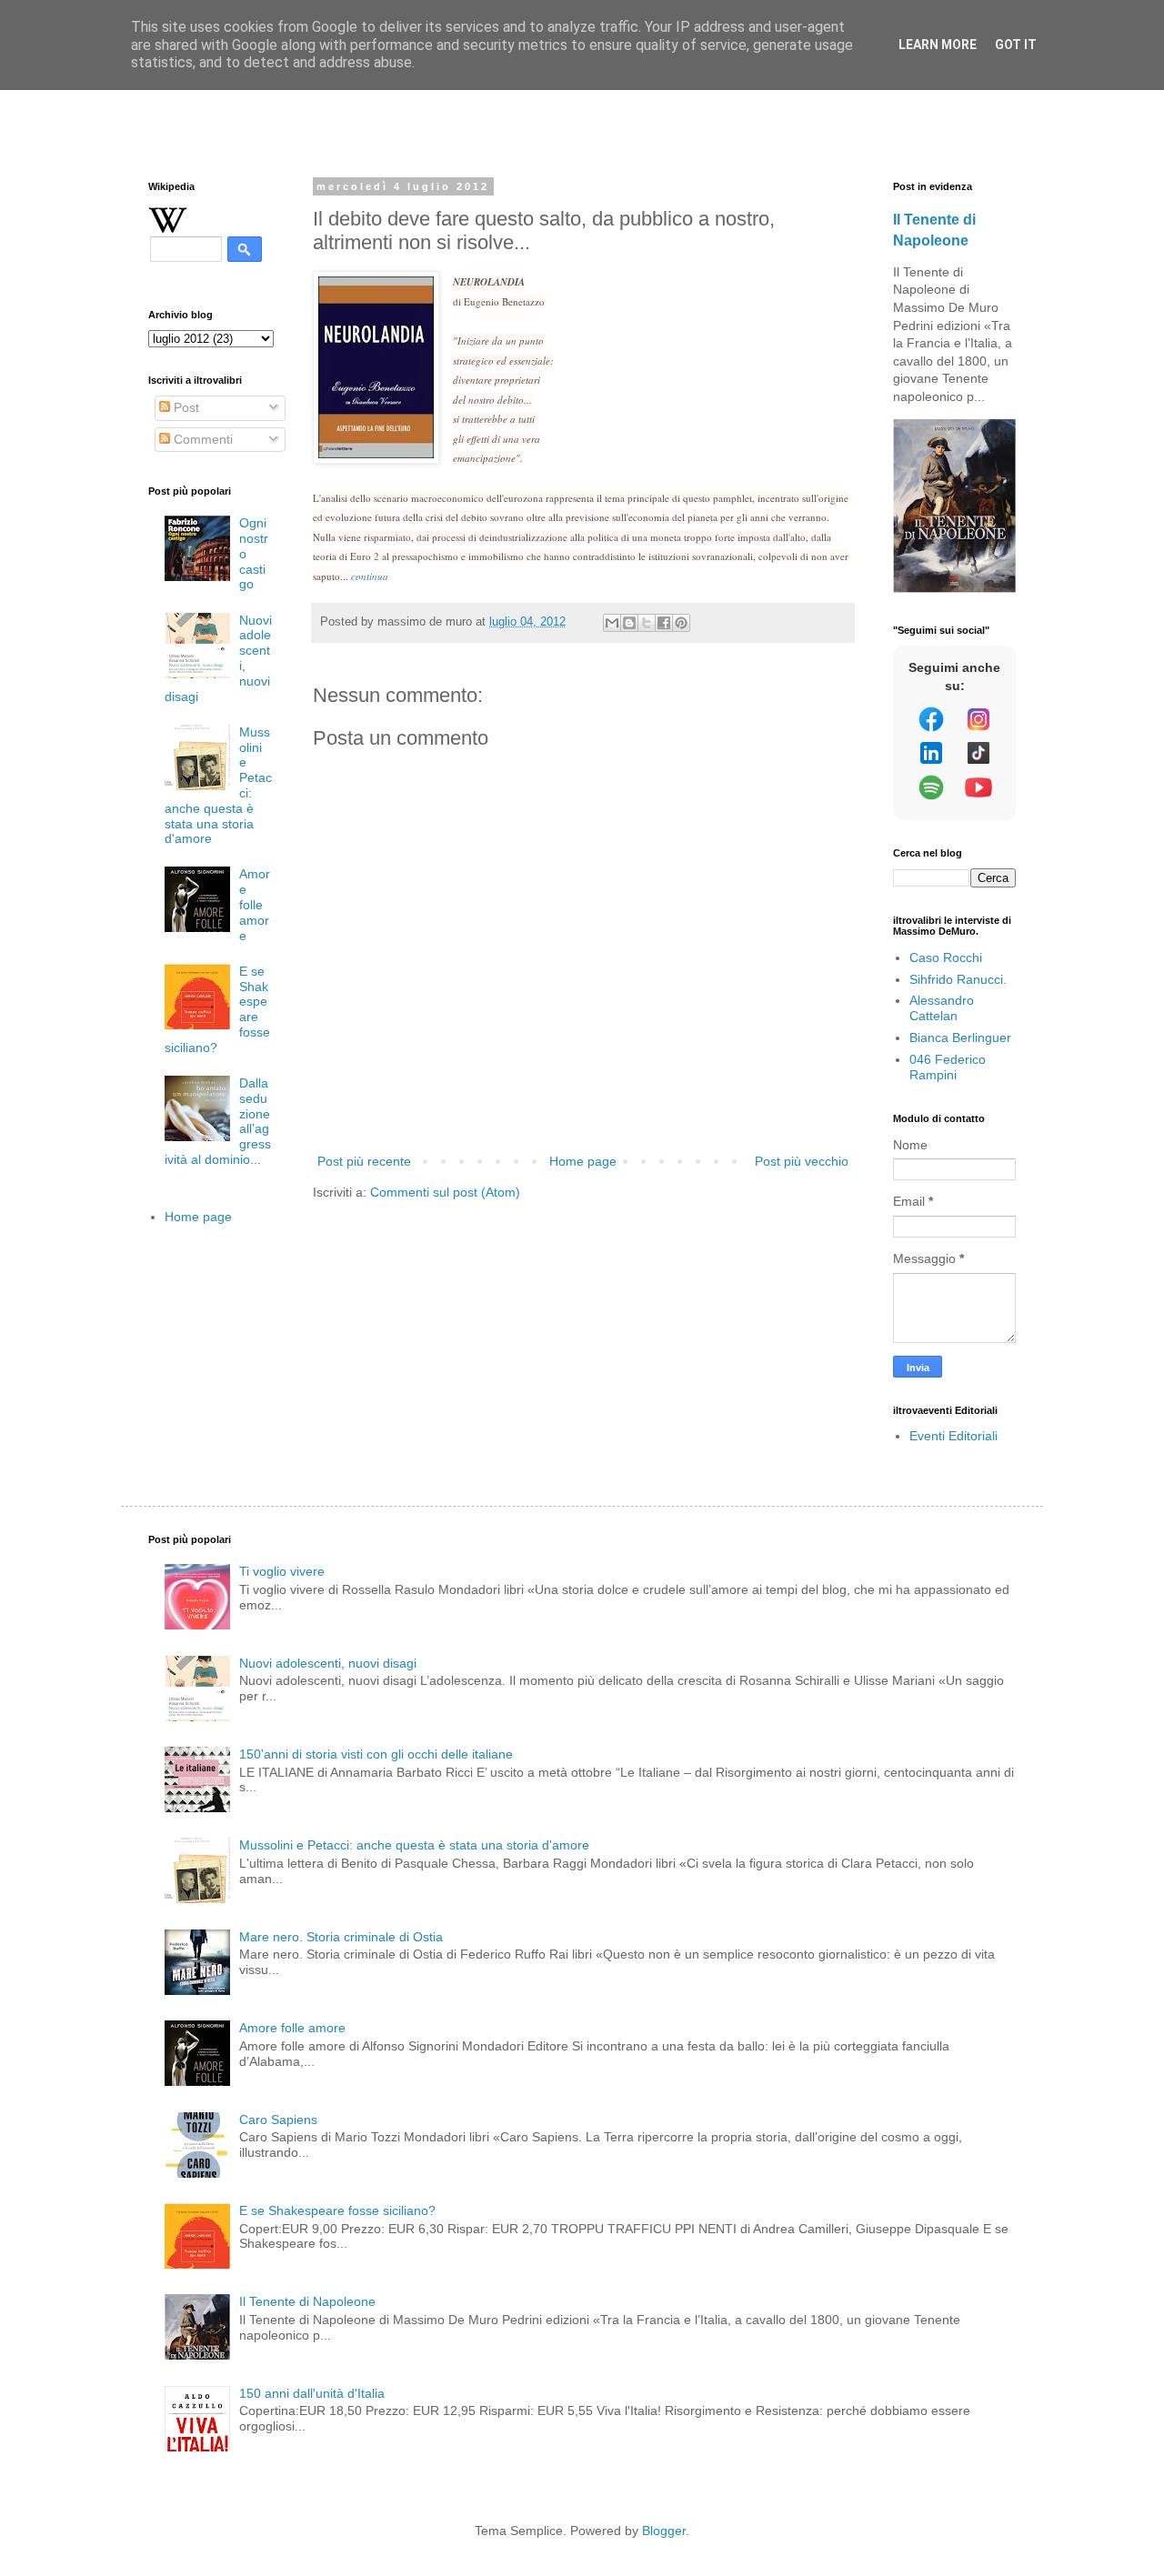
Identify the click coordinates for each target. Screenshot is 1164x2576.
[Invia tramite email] (612, 623)
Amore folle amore (255, 904)
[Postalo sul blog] (629, 623)
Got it (1016, 45)
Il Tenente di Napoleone (307, 2301)
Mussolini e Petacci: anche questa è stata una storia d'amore (414, 1845)
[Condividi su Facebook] (664, 623)
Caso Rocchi (946, 957)
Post (185, 407)
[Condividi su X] (647, 623)
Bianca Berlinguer (960, 1037)
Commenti (201, 439)
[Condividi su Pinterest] (681, 623)
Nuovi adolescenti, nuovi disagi (328, 1663)
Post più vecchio (802, 1161)
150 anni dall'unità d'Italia (312, 2393)
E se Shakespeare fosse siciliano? (337, 2210)
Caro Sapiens (278, 2120)
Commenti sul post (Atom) (445, 1192)
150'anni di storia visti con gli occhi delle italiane (376, 1754)
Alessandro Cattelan (942, 1008)
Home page (583, 1161)
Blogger (664, 2531)
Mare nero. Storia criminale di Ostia (341, 1937)
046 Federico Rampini (948, 1067)
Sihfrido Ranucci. (958, 979)
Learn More (938, 45)
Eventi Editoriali (953, 1436)
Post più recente (364, 1161)
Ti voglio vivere (282, 1571)
